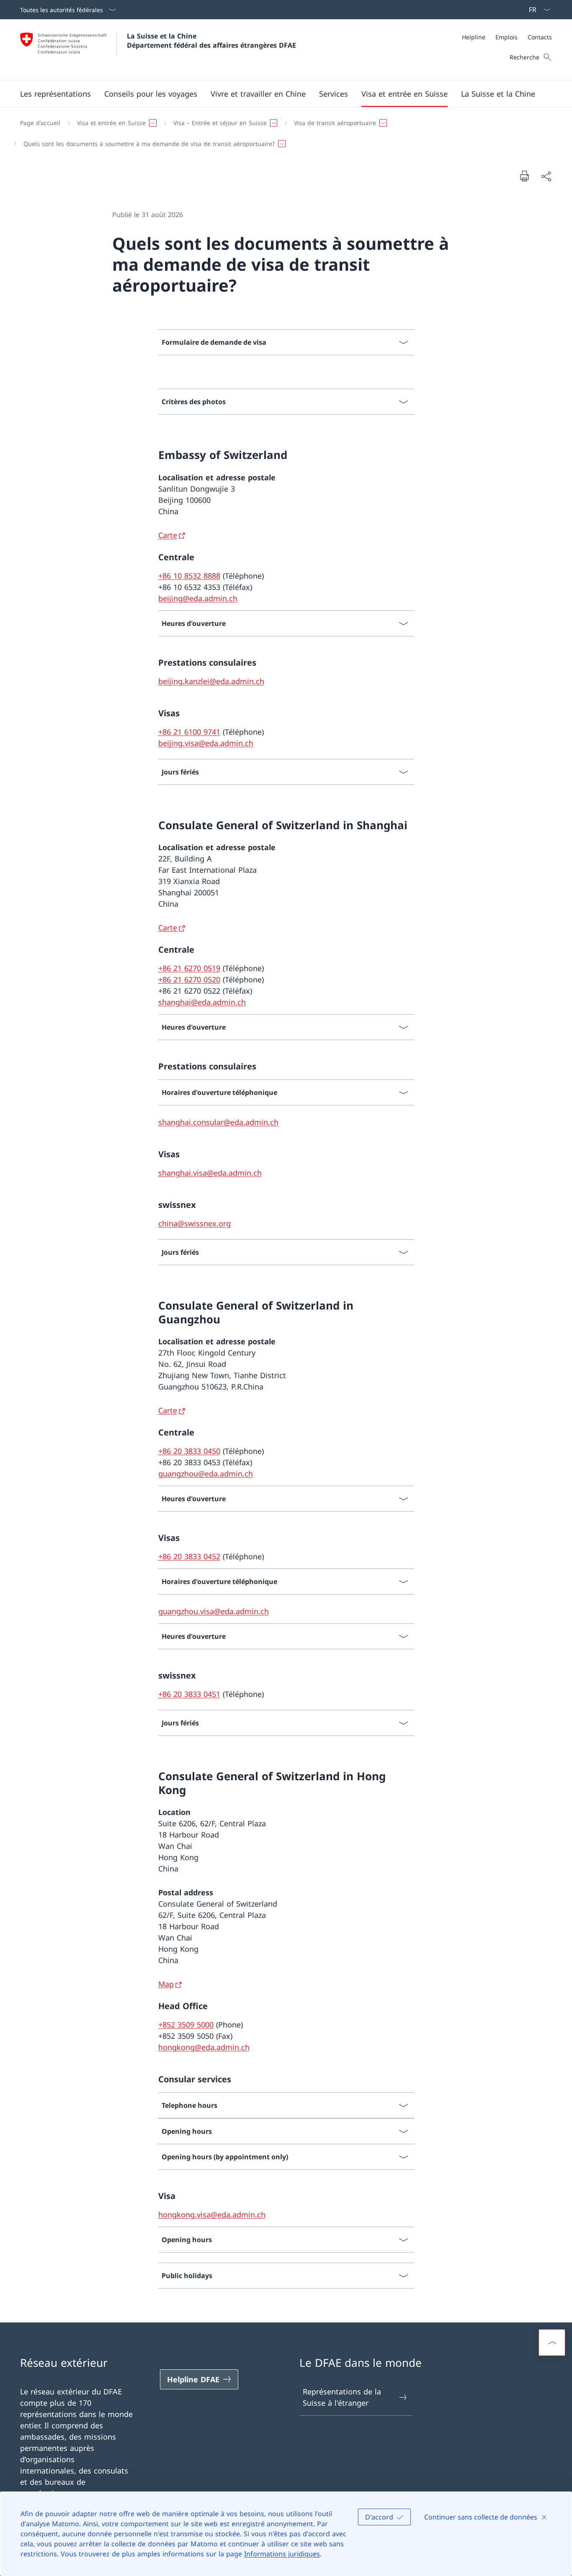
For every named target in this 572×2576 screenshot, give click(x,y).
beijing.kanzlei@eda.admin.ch (211, 681)
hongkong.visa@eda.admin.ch (212, 2215)
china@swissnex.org (195, 1223)
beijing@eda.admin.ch (198, 598)
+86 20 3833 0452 (189, 1556)
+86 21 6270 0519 (189, 968)
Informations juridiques (282, 2554)
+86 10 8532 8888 (189, 576)
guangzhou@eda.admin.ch (206, 1474)
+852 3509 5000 (186, 2025)
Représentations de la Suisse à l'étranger (342, 2397)
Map (166, 1984)
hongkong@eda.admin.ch (204, 2047)
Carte (168, 535)
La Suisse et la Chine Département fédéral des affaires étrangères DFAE (211, 41)
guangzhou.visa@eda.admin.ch (214, 1611)
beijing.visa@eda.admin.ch (206, 743)
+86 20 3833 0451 (189, 1694)
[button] (55, 94)
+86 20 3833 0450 (189, 1451)
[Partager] (546, 176)
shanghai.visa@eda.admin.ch (210, 1173)
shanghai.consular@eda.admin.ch (218, 1122)
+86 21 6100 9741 (189, 732)
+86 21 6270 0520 (189, 979)
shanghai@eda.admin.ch (202, 1002)
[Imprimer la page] (524, 176)
